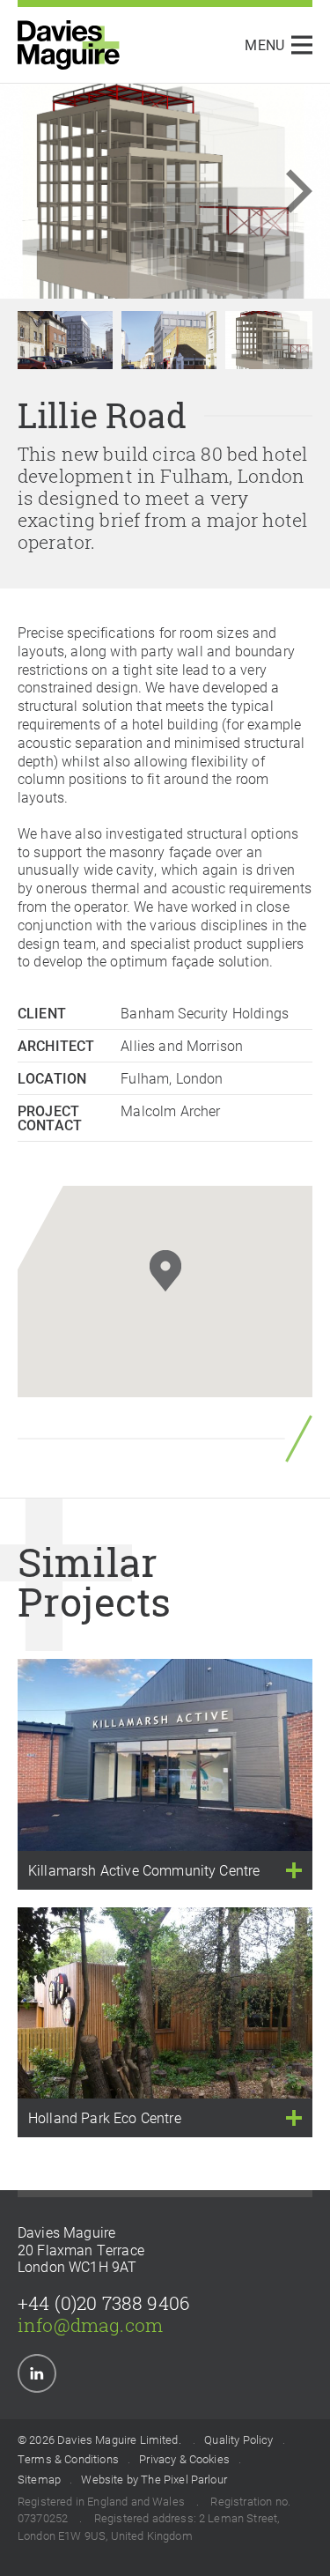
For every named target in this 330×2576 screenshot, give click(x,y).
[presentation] (277, 191)
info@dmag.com (90, 2325)
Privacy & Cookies (184, 2460)
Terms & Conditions (68, 2460)
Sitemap (39, 2480)
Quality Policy (238, 2440)
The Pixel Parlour (184, 2480)
